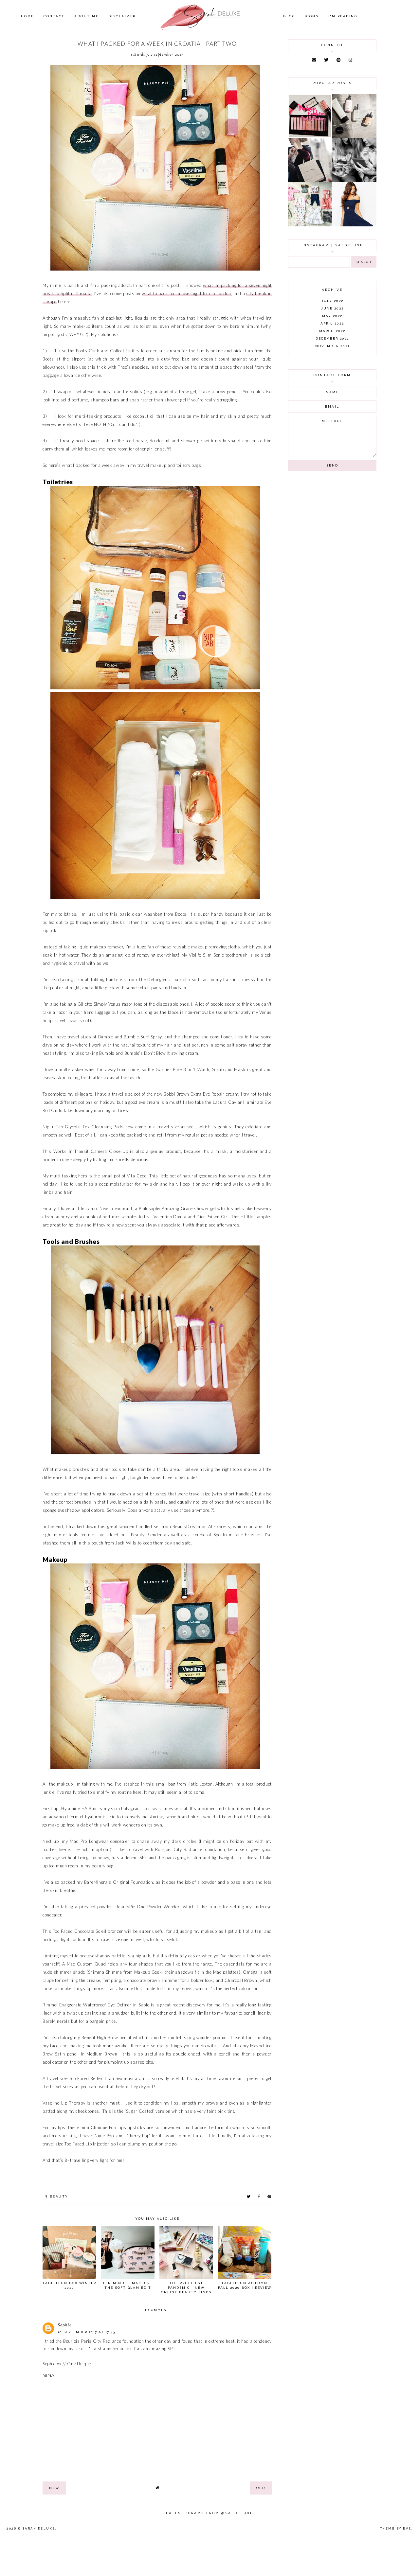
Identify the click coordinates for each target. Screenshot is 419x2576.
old (261, 2488)
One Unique (79, 2364)
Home (27, 16)
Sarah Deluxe (39, 2529)
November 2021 (332, 346)
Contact (54, 16)
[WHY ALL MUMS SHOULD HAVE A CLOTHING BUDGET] (310, 181)
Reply (49, 2376)
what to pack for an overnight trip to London (186, 293)
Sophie (65, 2325)
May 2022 (332, 316)
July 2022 (332, 301)
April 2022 (332, 323)
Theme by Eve (396, 2529)
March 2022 (332, 331)
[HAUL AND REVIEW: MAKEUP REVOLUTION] (310, 136)
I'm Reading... (346, 16)
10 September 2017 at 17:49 (86, 2332)
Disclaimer (122, 16)
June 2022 (332, 308)
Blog (289, 16)
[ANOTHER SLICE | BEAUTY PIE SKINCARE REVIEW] (354, 136)
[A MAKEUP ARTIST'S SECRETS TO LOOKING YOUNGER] (354, 181)
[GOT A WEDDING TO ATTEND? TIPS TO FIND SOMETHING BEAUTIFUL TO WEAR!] (354, 225)
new (54, 2488)
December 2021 (332, 338)
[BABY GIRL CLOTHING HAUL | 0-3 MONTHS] (310, 225)
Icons (312, 16)
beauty (59, 2196)
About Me (86, 16)
